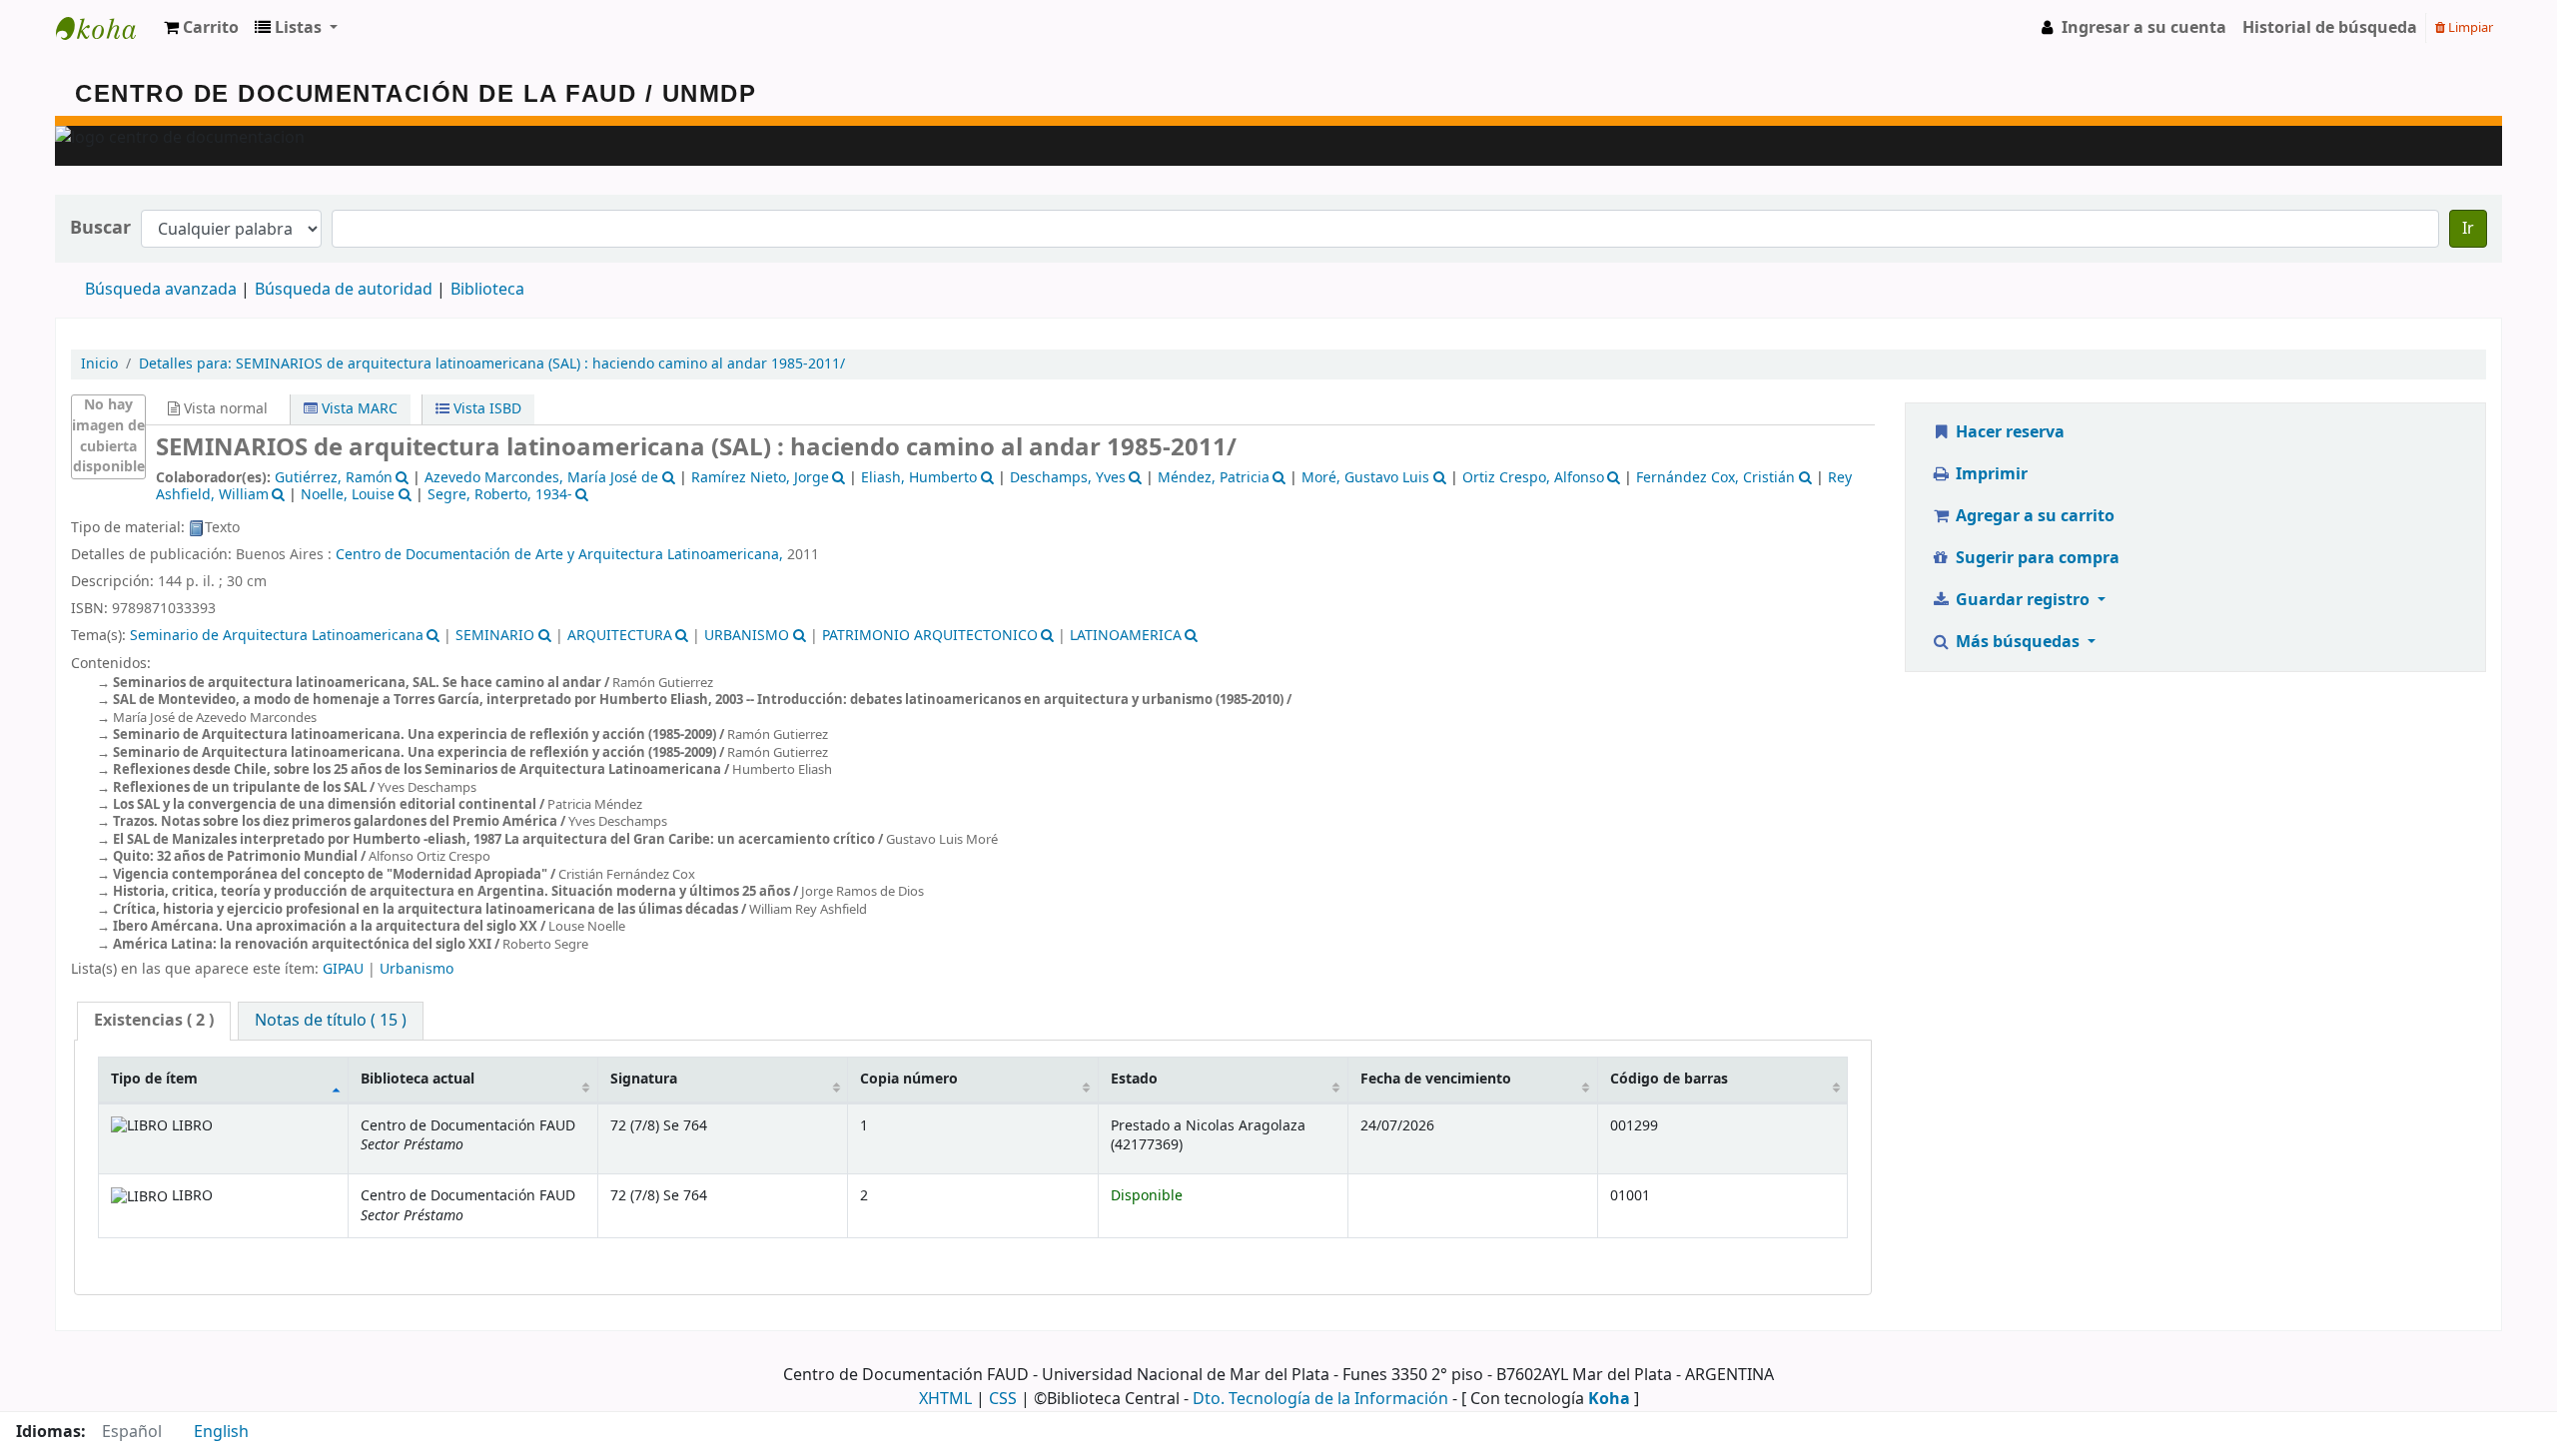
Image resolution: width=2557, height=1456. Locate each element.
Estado (1134, 1079)
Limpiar (2469, 27)
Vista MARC (358, 409)
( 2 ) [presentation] (154, 1021)
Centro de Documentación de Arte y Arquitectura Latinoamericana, (559, 555)
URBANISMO (747, 636)
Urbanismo (417, 969)
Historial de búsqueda (2330, 28)
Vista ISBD (485, 409)
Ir (2468, 229)
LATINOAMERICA (1126, 636)
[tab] (154, 1021)
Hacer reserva (2008, 432)
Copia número (909, 1079)
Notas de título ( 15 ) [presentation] (331, 1021)
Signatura (644, 1079)
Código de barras (1669, 1079)
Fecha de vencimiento (1436, 1079)
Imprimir (1990, 474)
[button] (201, 28)
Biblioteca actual (418, 1079)
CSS (1003, 1399)
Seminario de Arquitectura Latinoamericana (277, 636)
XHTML (945, 1399)
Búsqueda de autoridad (344, 290)
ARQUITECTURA (620, 636)
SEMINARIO (495, 636)
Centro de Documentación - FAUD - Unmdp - (106, 28)
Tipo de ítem (154, 1079)
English (221, 1432)
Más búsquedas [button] (2018, 642)
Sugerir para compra (2036, 558)
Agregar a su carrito (2033, 516)
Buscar (100, 228)
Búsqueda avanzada (161, 290)
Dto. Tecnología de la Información (1320, 1399)
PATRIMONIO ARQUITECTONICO (930, 636)
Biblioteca (487, 290)
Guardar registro (2023, 600)
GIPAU (343, 969)
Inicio (99, 364)
